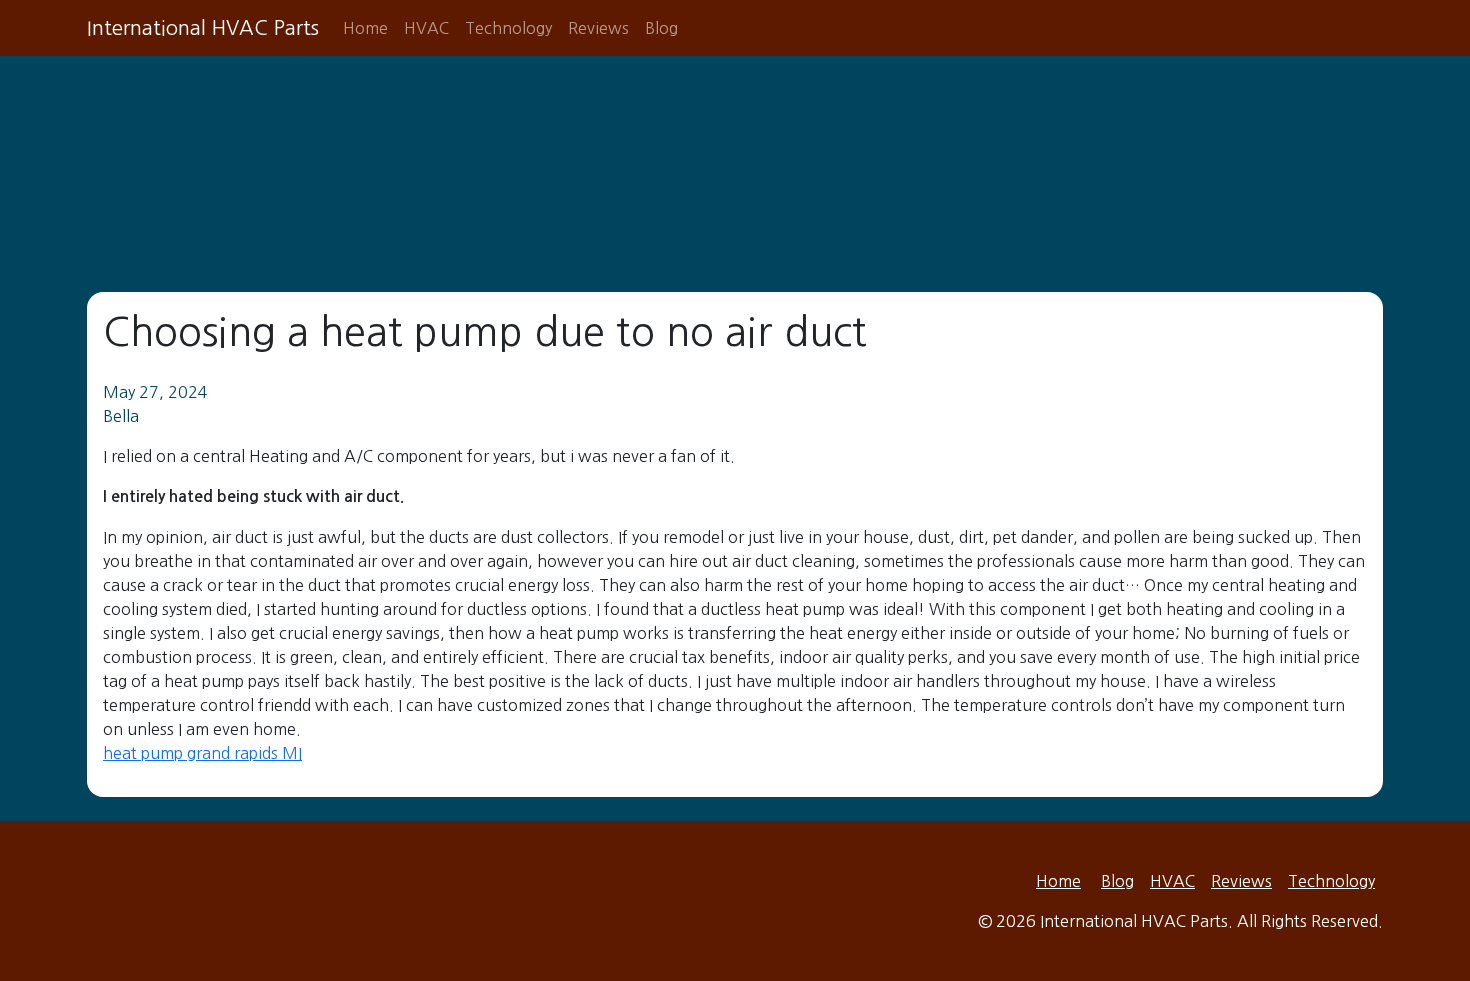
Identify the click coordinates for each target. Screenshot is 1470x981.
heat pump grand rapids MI (202, 753)
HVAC (426, 28)
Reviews (598, 28)
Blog (661, 28)
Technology (508, 28)
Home (365, 28)
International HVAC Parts (203, 28)
